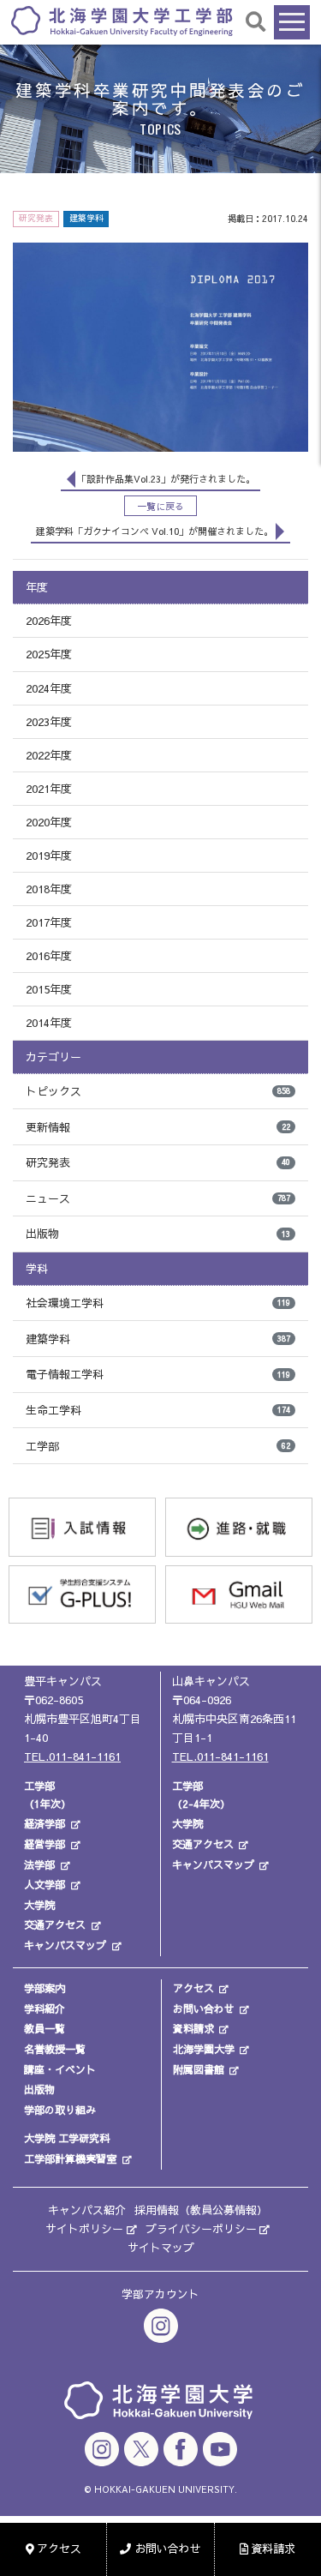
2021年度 (49, 789)
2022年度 (49, 755)
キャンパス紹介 (87, 2210)
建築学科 (158, 1339)
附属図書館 (199, 2069)
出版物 (158, 1234)
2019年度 (49, 856)
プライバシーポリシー (201, 2229)
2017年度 (49, 922)
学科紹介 (45, 2009)
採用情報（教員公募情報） (201, 2210)
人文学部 (45, 1884)
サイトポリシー (84, 2229)
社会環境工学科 (158, 1303)
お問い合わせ (204, 2009)
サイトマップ (161, 2248)
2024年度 (49, 688)
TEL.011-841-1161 (72, 1756)
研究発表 (158, 1162)
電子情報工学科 (158, 1374)
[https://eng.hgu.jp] (122, 20)
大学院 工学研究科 (67, 2138)
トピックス (158, 1091)
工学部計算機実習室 (70, 2159)
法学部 (39, 1864)
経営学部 (45, 1844)
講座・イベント (60, 2069)
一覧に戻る (160, 506)
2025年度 (49, 654)
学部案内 (45, 1988)
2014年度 (49, 1023)
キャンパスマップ (65, 1945)
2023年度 (49, 722)
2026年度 (49, 621)
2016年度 (49, 956)
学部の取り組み (60, 2110)
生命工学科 (158, 1410)
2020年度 (49, 822)
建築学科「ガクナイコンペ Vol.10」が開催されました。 (155, 531)
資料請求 (193, 2028)
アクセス (193, 1988)
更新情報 (158, 1127)
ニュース (158, 1198)
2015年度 (49, 989)
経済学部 (45, 1823)
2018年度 (49, 889)
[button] (256, 21)
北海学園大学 (204, 2049)
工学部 (158, 1446)
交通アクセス (55, 1924)
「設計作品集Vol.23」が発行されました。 (166, 479)
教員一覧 (45, 2028)
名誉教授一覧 (55, 2049)
